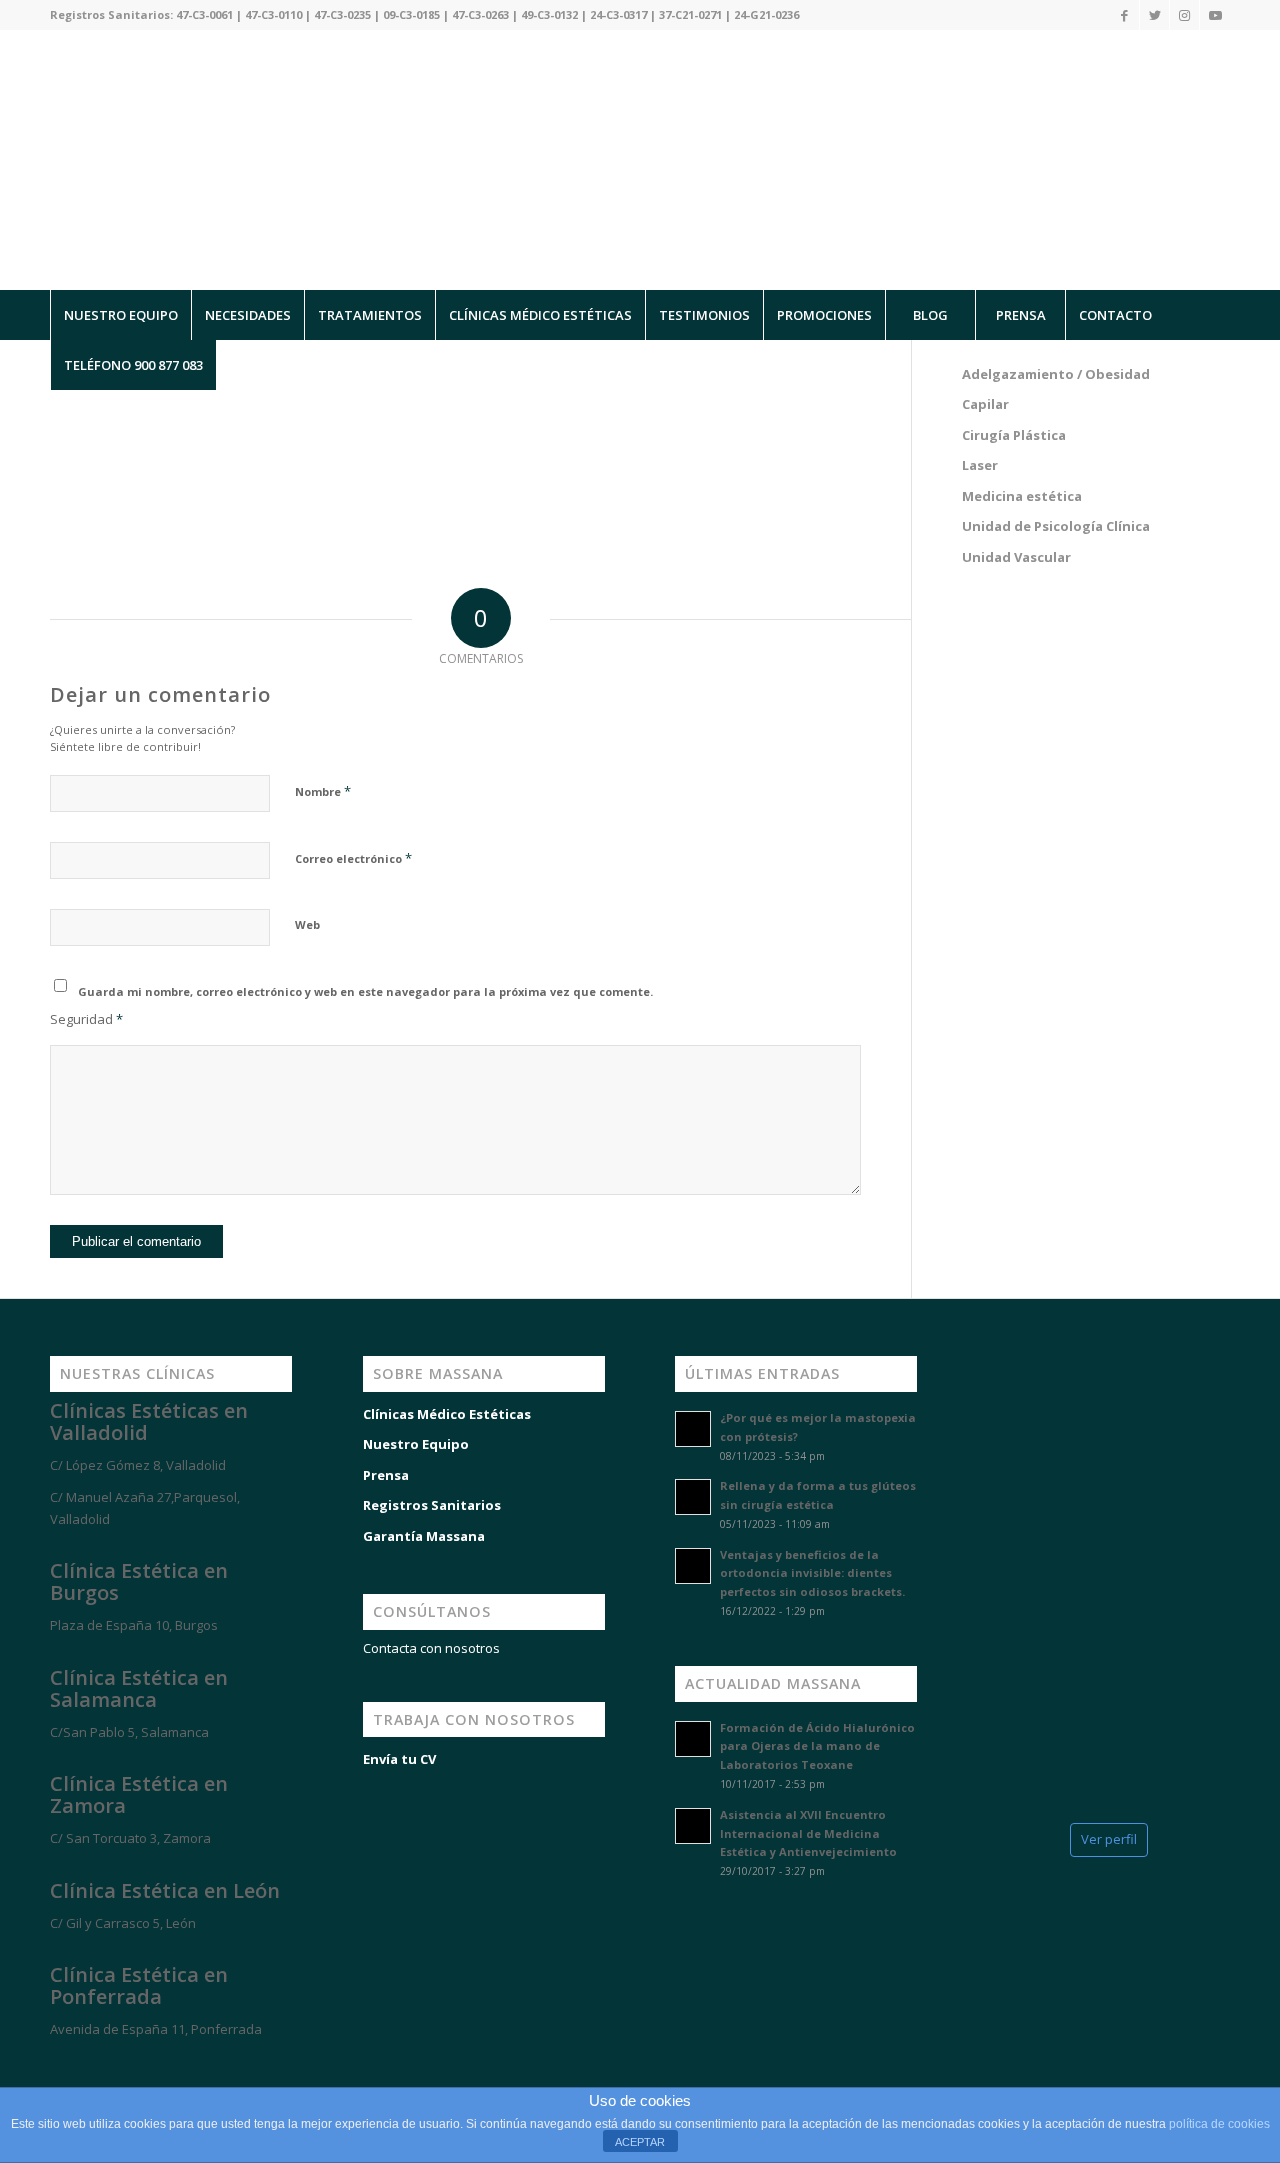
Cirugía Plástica (1014, 435)
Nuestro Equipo (416, 1444)
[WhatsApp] (40, 2065)
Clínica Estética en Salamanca (139, 1688)
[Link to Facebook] (1124, 15)
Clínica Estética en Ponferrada (139, 1985)
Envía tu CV (399, 1759)
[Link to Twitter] (1154, 15)
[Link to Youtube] (1215, 15)
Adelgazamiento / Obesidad (1056, 374)
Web (307, 924)
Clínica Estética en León (165, 1890)
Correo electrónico (353, 858)
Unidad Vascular (1016, 557)
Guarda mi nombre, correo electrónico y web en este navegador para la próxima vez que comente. (365, 991)
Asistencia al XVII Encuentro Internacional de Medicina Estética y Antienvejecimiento (808, 1833)
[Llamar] (100, 2065)
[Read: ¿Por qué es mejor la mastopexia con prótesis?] (693, 1429)
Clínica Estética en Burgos (139, 1581)
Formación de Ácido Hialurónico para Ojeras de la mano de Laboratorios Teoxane (817, 1746)
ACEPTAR (640, 2142)
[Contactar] (160, 2065)
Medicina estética (1022, 496)
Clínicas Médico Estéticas (447, 1414)
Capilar (985, 404)
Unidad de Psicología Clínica (1056, 526)
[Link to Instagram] (1184, 15)
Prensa (386, 1475)
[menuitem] (120, 315)
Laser (980, 465)
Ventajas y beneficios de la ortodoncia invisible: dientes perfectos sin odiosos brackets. (812, 1573)
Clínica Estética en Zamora (139, 1794)
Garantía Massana (424, 1536)
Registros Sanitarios (432, 1505)
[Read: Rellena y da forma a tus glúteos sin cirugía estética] (693, 1497)
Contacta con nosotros (431, 1648)
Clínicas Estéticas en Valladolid (149, 1421)
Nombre (323, 791)
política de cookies (1219, 2124)
